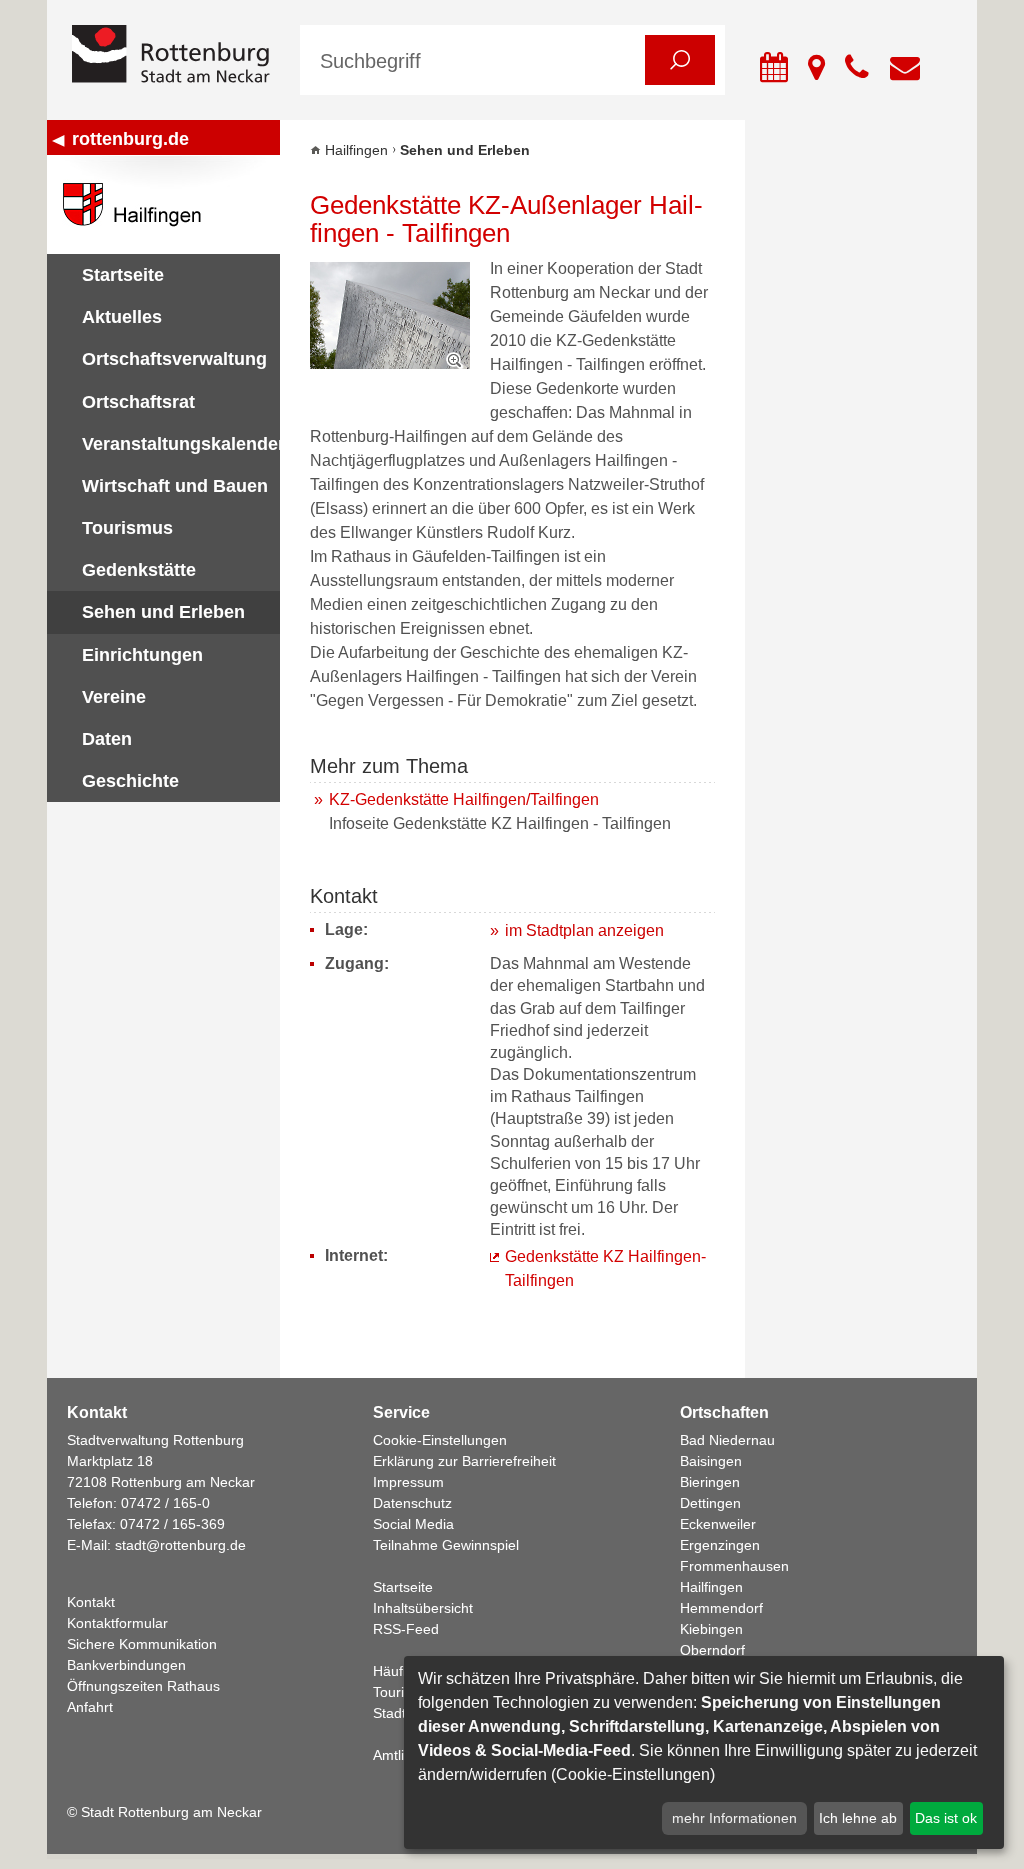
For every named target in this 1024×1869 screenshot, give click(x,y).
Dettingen (710, 1503)
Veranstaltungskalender (181, 444)
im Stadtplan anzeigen (584, 930)
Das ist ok (946, 1818)
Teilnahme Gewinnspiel (446, 1545)
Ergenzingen (720, 1545)
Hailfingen (356, 150)
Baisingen (711, 1461)
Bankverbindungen (126, 1665)
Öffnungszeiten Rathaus (143, 1686)
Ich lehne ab (858, 1818)
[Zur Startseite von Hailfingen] (163, 204)
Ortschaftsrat (138, 402)
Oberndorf (712, 1650)
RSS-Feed (406, 1629)
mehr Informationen (734, 1818)
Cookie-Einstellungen (440, 1440)
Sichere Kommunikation (142, 1644)
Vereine (114, 697)
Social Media (413, 1524)
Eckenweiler (718, 1524)
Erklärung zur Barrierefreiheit (464, 1461)
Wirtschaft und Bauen (175, 486)
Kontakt (91, 1602)
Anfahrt (90, 1707)
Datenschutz (412, 1503)
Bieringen (710, 1482)
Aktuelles (122, 317)
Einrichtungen (142, 655)
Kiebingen (711, 1629)
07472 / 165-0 (165, 1503)
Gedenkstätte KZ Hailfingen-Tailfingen (605, 1268)
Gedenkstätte (139, 570)
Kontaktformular (117, 1623)
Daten (107, 739)
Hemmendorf (721, 1608)
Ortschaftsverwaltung (174, 359)
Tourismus (127, 528)
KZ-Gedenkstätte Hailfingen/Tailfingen (464, 799)
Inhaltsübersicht (423, 1608)
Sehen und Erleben (163, 612)
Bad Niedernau (727, 1440)
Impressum (408, 1482)
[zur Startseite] (171, 55)
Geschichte (130, 781)
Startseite (123, 275)
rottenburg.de (130, 139)
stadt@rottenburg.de (180, 1545)
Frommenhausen (734, 1566)
